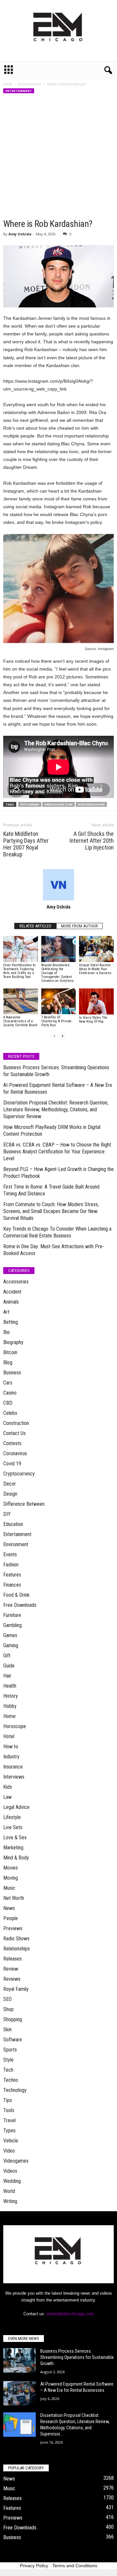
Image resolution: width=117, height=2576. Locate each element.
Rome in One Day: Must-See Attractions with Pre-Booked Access (54, 1250)
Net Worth (14, 1898)
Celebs (10, 1413)
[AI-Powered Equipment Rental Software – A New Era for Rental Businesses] (19, 2393)
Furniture (12, 1615)
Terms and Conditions (75, 2566)
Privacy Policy (34, 2566)
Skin (7, 2029)
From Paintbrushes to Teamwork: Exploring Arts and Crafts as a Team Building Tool (19, 971)
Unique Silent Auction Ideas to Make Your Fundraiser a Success (95, 969)
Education (13, 1524)
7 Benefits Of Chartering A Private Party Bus (56, 1021)
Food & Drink (16, 1595)
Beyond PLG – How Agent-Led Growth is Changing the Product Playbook (58, 1173)
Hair (7, 1676)
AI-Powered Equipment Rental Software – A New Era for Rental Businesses (58, 1088)
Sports (10, 2050)
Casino (10, 1393)
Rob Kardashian (91, 804)
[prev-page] (55, 1036)
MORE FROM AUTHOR (79, 926)
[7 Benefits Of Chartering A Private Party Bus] (59, 1001)
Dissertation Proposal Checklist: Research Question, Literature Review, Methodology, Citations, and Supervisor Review (56, 1110)
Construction (16, 1423)
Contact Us (14, 1433)
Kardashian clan (58, 804)
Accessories (16, 1282)
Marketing (13, 1848)
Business (12, 1373)
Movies (11, 1868)
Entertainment (30, 84)
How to (11, 1747)
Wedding (12, 2181)
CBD (8, 1403)
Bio (6, 1332)
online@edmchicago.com (70, 2314)
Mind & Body (16, 1858)
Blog (8, 1362)
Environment (16, 1544)
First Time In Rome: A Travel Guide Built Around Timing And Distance (51, 1190)
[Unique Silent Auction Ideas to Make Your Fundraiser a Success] (96, 949)
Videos (10, 2171)
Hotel (9, 1736)
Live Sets (13, 1827)
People (11, 1918)
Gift (7, 1656)
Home (8, 84)
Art (6, 1312)
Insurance (13, 1767)
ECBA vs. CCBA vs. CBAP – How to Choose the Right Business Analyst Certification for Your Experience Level (57, 1152)
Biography (13, 1342)
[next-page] (62, 1036)
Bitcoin (10, 1352)
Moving (11, 1878)
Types (9, 2131)
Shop (8, 2009)
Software (13, 2040)
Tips (8, 2100)
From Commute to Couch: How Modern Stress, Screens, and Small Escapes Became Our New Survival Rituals (51, 1211)
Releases (13, 1959)
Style (8, 2060)
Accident (12, 1292)
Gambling (13, 1625)
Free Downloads (20, 1605)
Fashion (11, 1565)
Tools (9, 2110)
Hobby (10, 1706)
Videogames (16, 2161)
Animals (11, 1302)
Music (9, 1888)
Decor (10, 1484)
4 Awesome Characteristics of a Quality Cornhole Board (20, 1021)
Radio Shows (16, 1939)
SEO (7, 1999)
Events (10, 1554)
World (9, 2191)
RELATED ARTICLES (35, 926)
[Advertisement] (58, 156)
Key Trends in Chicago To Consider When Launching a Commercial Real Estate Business (57, 1232)
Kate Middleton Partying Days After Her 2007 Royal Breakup (26, 844)
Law (7, 1797)
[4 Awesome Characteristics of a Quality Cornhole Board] (21, 1001)
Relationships (17, 1949)
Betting (11, 1322)
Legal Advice (16, 1807)
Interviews (14, 1777)
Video (9, 2151)
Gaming (11, 1645)
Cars (8, 1383)
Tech (8, 2070)
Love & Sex (15, 1837)
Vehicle (11, 2141)
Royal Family (16, 1989)
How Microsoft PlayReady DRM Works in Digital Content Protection (52, 1131)
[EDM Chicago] (58, 31)
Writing (10, 2201)
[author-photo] (58, 885)
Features (12, 1575)
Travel (9, 2120)
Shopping (13, 2019)
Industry (11, 1757)
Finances (12, 1585)
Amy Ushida (20, 234)
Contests (12, 1443)
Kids (8, 1787)
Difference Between (24, 1504)
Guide (9, 1666)
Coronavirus (15, 1453)
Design (10, 1494)
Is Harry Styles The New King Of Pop (93, 1020)
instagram (30, 804)
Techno (11, 2080)
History (11, 1696)
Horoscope (15, 1726)
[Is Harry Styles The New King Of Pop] (96, 1001)
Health (10, 1686)
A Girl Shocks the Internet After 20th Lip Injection (92, 841)
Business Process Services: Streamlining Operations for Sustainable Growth (56, 1071)
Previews (13, 1928)
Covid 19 (12, 1464)
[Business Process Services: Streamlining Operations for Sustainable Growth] (19, 2360)
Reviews (12, 1979)
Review (11, 1969)
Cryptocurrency (19, 1474)
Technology (15, 2090)
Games (10, 1635)
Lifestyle (12, 1817)
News (9, 1908)
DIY (7, 1514)
